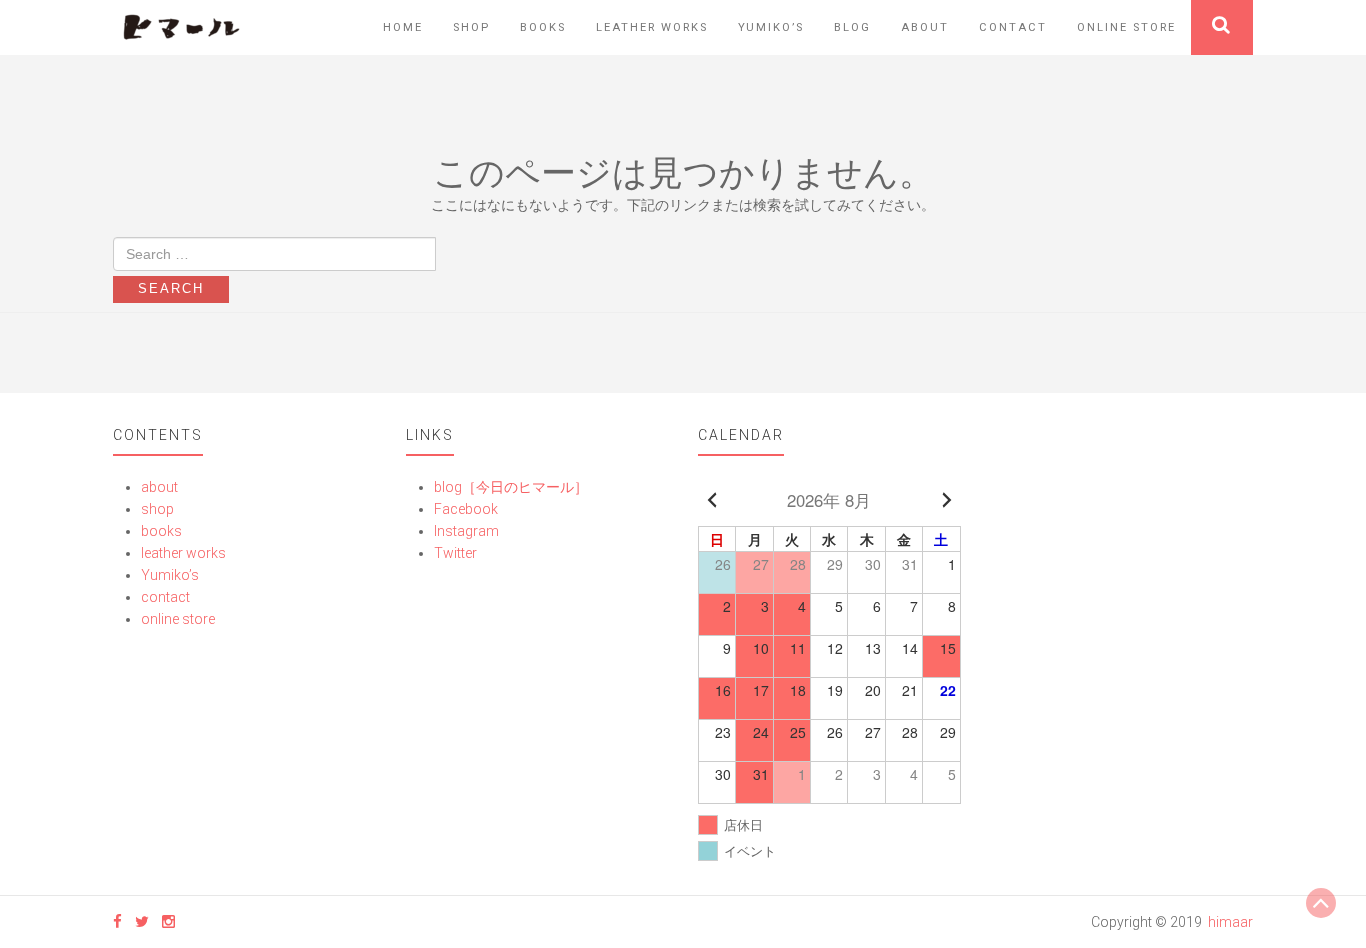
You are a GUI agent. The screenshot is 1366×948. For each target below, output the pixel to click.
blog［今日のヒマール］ (511, 487)
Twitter (455, 553)
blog (852, 27)
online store (1126, 27)
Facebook (466, 509)
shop (471, 27)
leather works (652, 27)
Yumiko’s (771, 27)
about (925, 27)
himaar (1230, 922)
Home (403, 27)
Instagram (466, 531)
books (543, 27)
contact (1013, 27)
